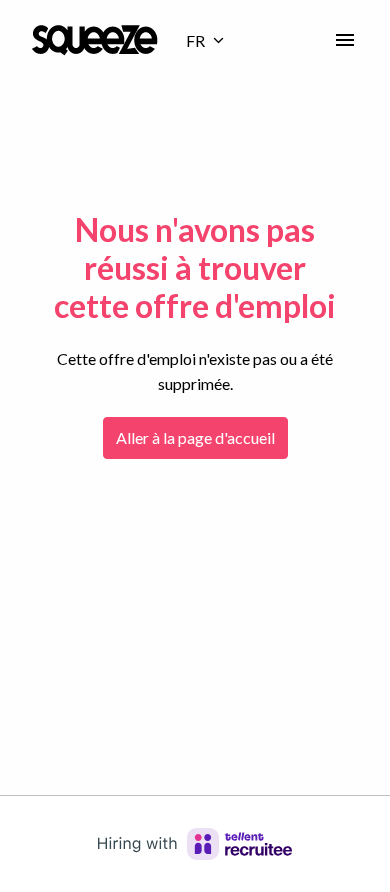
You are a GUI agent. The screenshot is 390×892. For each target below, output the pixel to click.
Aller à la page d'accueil (195, 437)
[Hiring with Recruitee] (195, 844)
